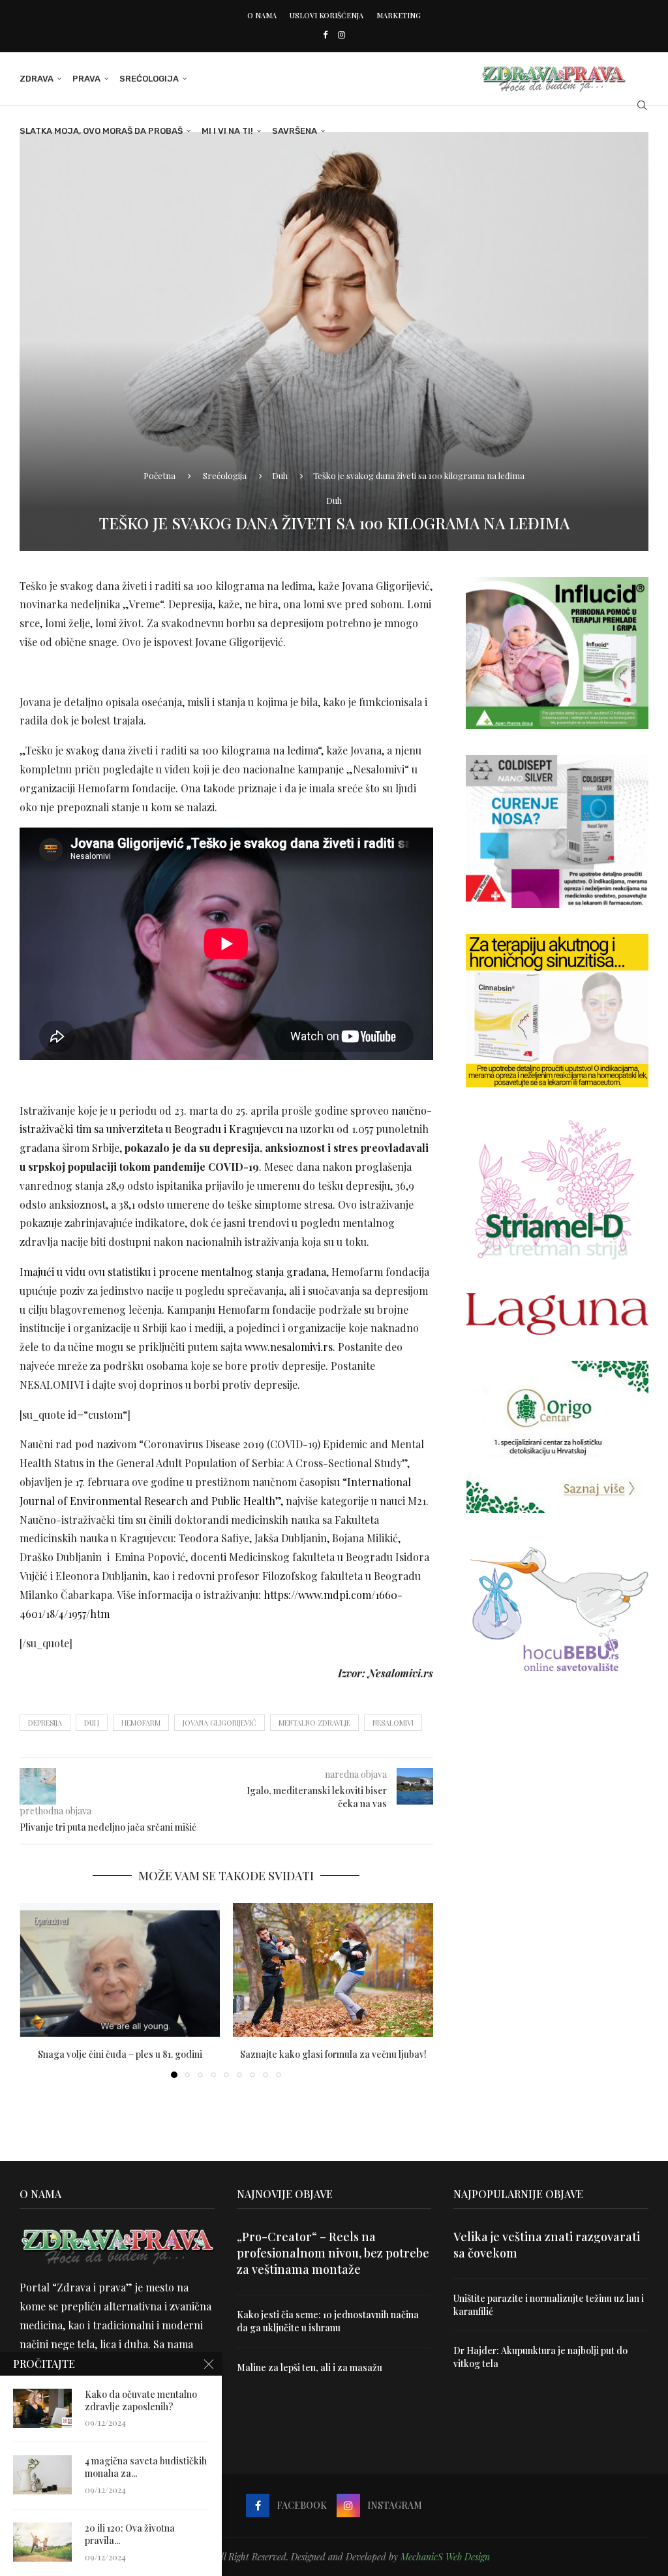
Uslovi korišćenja (326, 15)
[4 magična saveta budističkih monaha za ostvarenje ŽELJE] (42, 2475)
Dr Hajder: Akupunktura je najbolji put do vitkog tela (540, 2357)
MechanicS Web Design (445, 2557)
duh (92, 1723)
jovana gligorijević (220, 1723)
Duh (280, 475)
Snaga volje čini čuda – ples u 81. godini (120, 2054)
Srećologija (149, 79)
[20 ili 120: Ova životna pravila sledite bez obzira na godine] (42, 2542)
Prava (86, 79)
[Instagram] (342, 34)
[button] (37, 1990)
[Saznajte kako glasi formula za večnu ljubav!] (333, 1970)
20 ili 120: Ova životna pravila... (130, 2535)
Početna (159, 475)
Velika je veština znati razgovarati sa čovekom (547, 2245)
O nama (262, 15)
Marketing (399, 15)
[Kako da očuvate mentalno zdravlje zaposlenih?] (42, 2408)
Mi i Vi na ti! (227, 131)
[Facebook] (325, 34)
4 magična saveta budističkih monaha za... (146, 2467)
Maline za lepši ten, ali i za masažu (310, 2367)
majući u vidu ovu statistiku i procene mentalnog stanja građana (175, 1272)
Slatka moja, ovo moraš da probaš (101, 131)
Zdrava (37, 79)
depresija (45, 1723)
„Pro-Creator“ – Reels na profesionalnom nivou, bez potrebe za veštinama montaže (333, 2253)
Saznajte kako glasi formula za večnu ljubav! (333, 2054)
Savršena (295, 131)
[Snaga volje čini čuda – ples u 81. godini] (120, 1970)
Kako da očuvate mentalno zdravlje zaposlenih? (141, 2401)
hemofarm (141, 1723)
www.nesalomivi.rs (289, 1347)
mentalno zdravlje (314, 1723)
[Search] (642, 105)
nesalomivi (393, 1723)
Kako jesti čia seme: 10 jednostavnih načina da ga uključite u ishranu (328, 2321)
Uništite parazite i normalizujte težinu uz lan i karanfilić (549, 2305)
